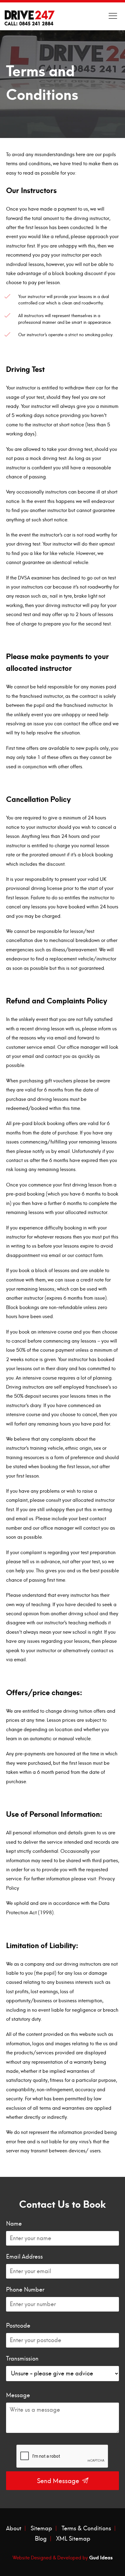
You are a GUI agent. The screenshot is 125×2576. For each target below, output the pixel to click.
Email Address (24, 2257)
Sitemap (41, 2528)
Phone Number (25, 2290)
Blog (41, 2539)
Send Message (59, 2481)
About (14, 2528)
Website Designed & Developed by (62, 2557)
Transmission (22, 2359)
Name (14, 2224)
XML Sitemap (73, 2539)
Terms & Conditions (86, 2528)
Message (18, 2395)
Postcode (18, 2326)
